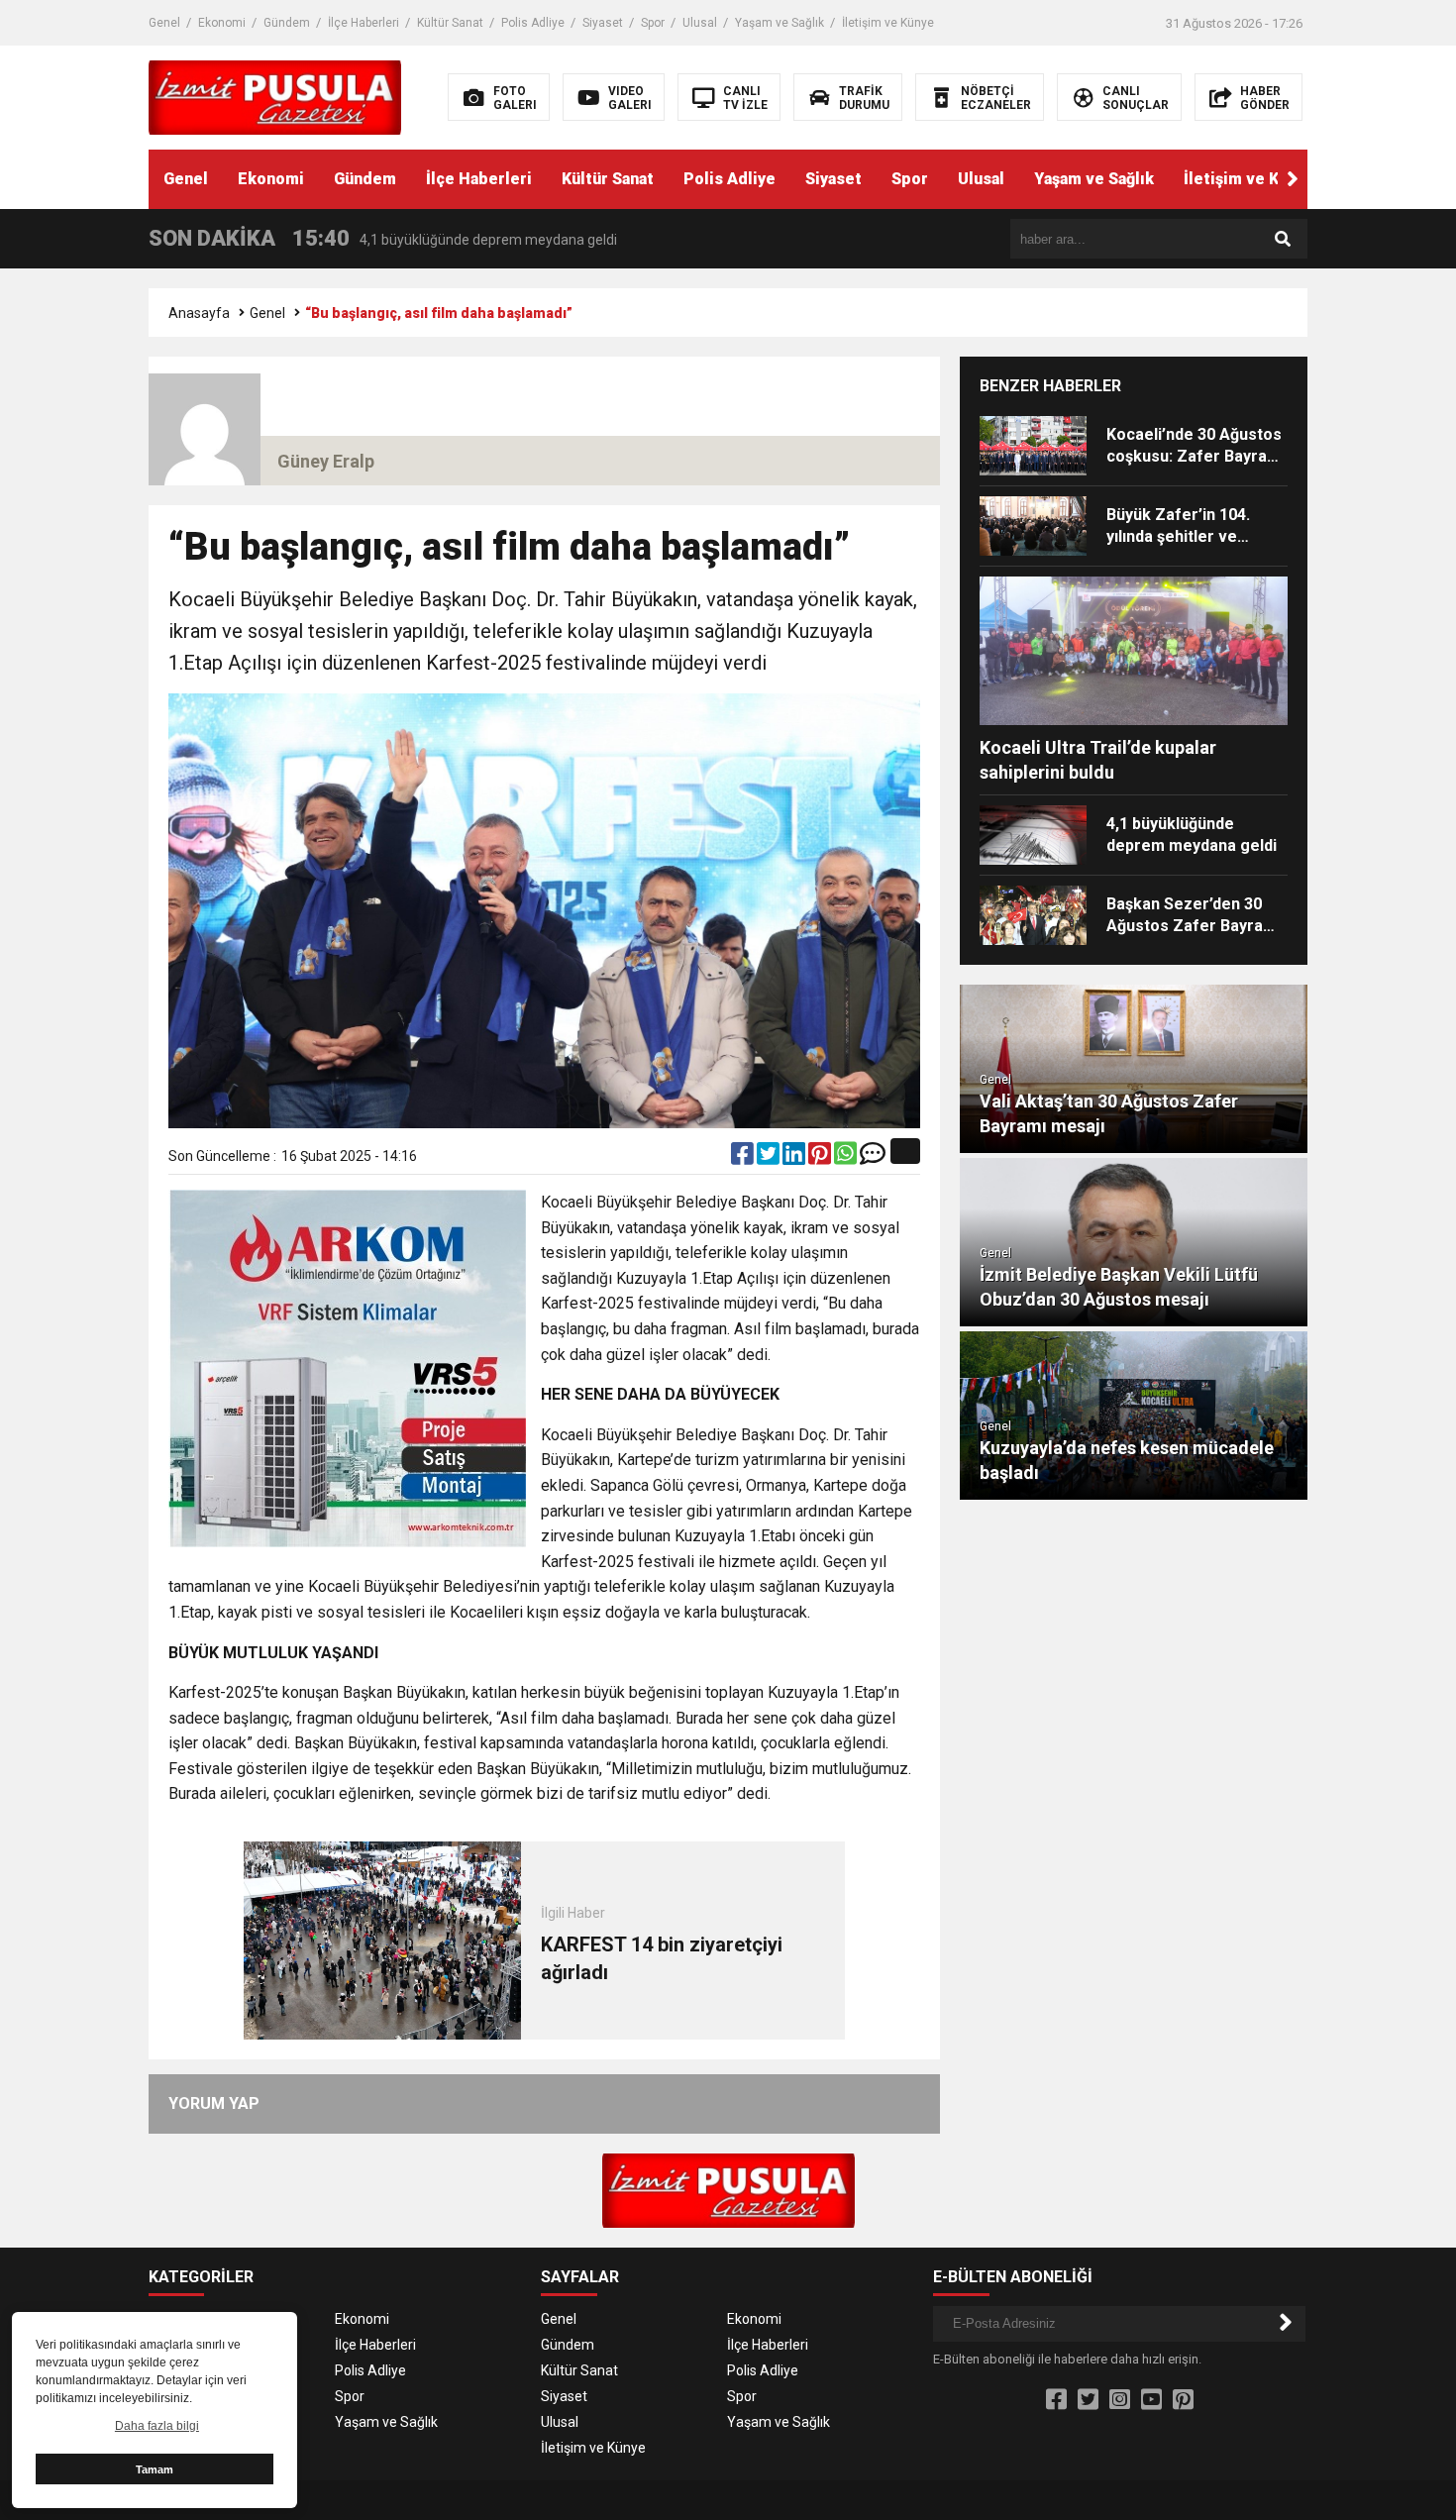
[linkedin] (795, 1158)
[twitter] (770, 1158)
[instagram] (1120, 2400)
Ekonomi (222, 23)
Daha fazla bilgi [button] (157, 2426)
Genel (164, 23)
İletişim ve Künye (888, 23)
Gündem (287, 23)
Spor (653, 23)
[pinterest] (821, 1158)
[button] (1293, 179)
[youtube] (1151, 2400)
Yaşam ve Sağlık (780, 23)
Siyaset (603, 23)
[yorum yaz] (873, 1158)
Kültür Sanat (450, 23)
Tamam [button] (155, 2469)
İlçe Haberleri (364, 23)
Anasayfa (199, 313)
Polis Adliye (533, 23)
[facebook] (744, 1158)
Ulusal (700, 23)
